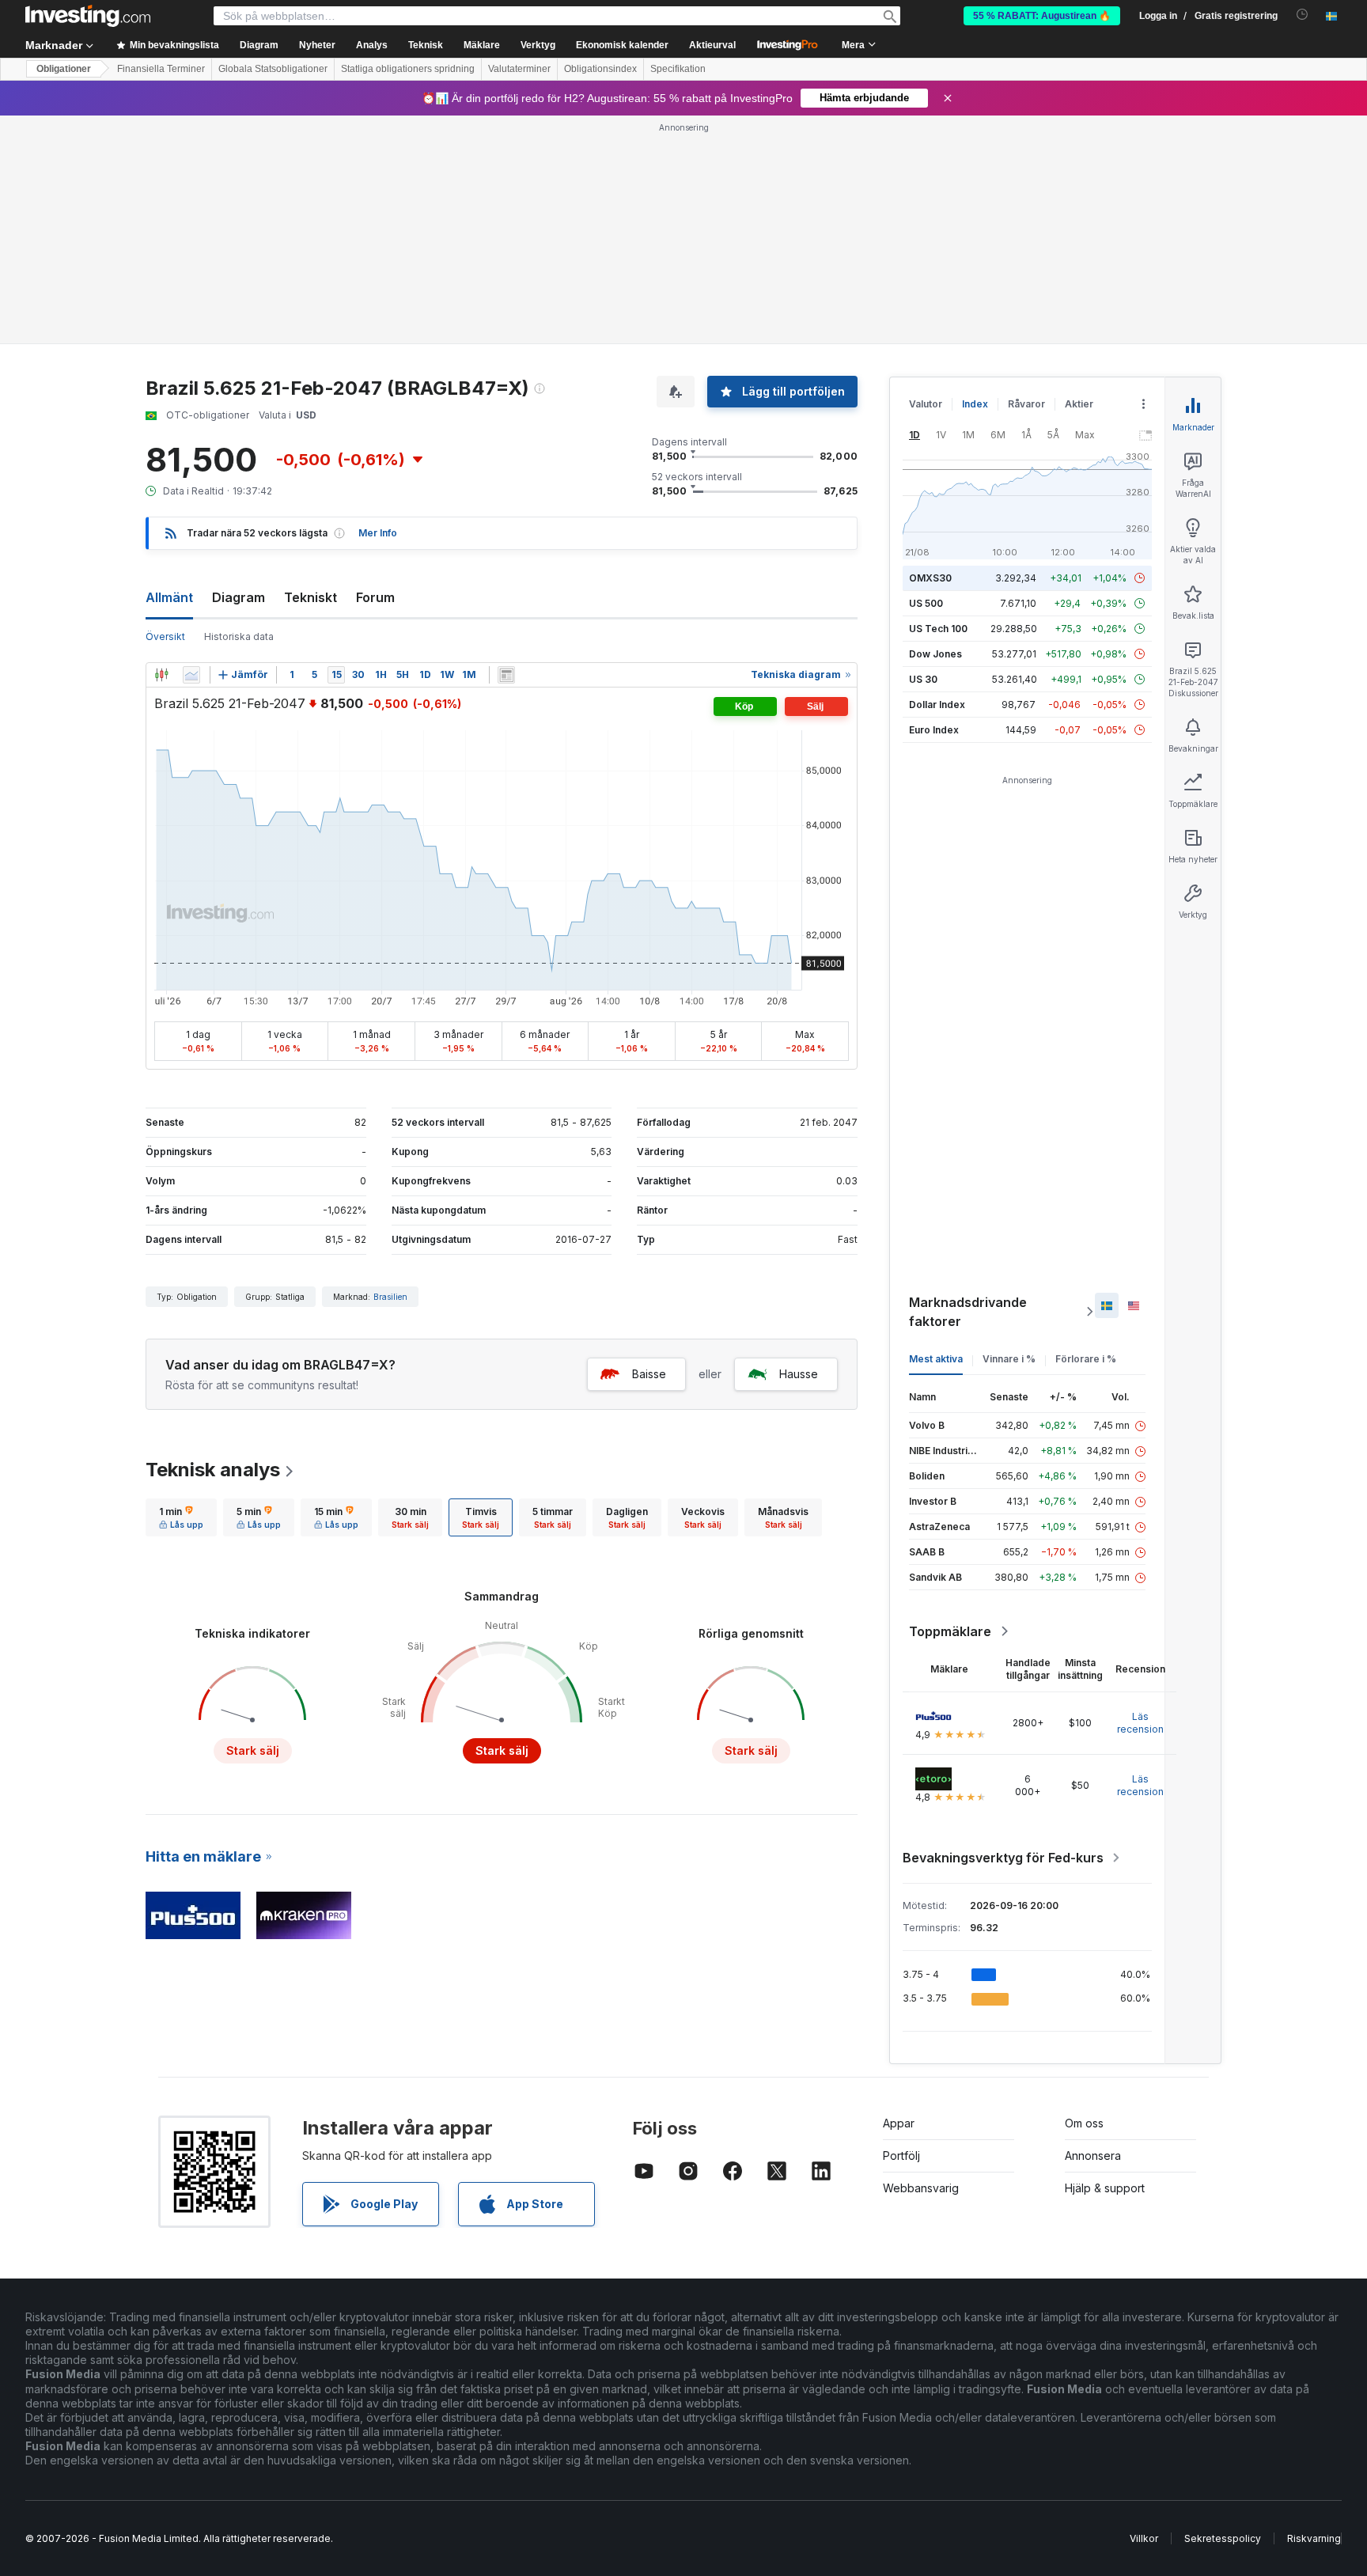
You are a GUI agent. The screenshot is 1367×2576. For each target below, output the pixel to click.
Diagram (239, 597)
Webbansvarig (921, 2188)
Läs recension (1140, 1723)
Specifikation (678, 69)
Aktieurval (712, 45)
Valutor (926, 404)
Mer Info (378, 533)
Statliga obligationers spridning (408, 69)
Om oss (1084, 2123)
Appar (899, 2123)
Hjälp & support (1105, 2188)
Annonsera (1093, 2156)
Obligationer (64, 69)
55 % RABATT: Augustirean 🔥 (1042, 16)
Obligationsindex (600, 69)
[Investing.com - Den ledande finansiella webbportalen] (88, 16)
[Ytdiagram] (191, 675)
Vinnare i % (1009, 1359)
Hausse (799, 1374)
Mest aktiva (936, 1359)
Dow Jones (935, 654)
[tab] (181, 1517)
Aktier (1079, 404)
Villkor (1144, 2538)
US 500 (926, 603)
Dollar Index (937, 705)
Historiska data (239, 636)
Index (975, 404)
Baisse (649, 1374)
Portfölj (901, 2156)
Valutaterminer (519, 69)
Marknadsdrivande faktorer (968, 1312)
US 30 (923, 679)
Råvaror (1026, 404)
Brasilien (390, 1297)
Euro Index (934, 730)
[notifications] (1303, 15)
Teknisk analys (213, 1470)
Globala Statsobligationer (273, 69)
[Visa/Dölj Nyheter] (506, 675)
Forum (375, 597)
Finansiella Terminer (161, 69)
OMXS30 (930, 578)
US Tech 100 (938, 629)
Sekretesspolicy (1223, 2538)
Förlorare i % (1086, 1359)
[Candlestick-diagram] (161, 675)
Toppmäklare (950, 1631)
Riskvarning (1314, 2538)
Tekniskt (311, 597)
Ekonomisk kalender (622, 45)
